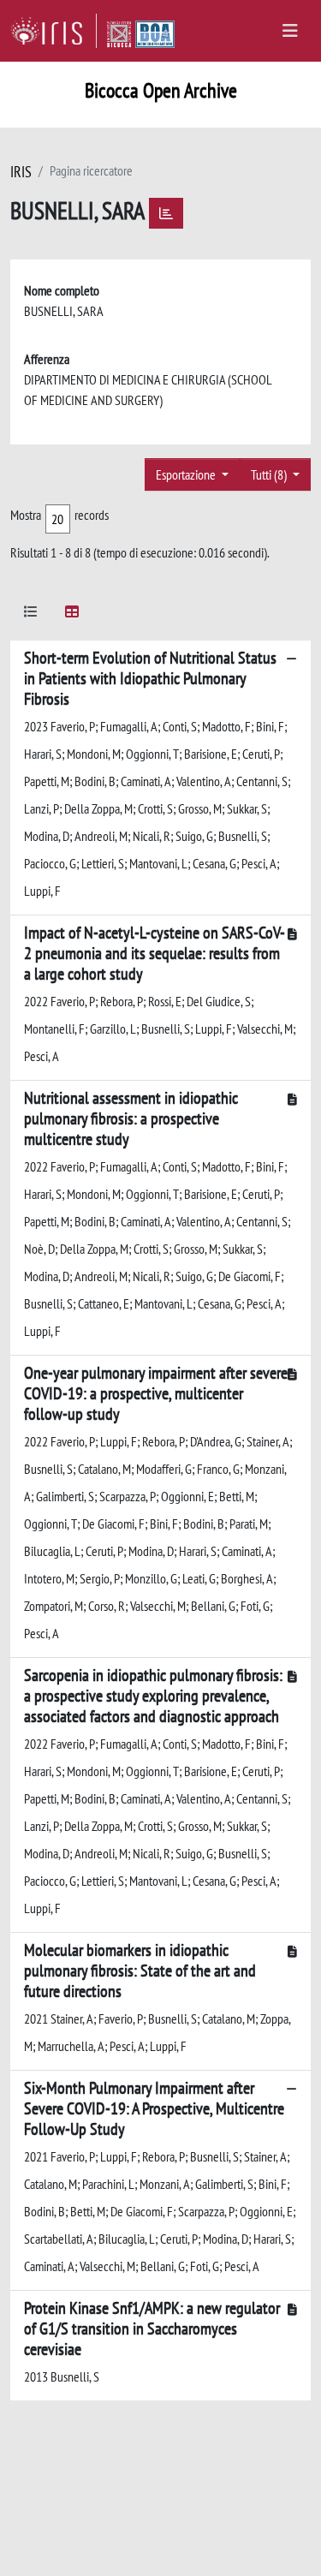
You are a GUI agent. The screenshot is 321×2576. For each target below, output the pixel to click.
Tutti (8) (270, 474)
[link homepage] (53, 31)
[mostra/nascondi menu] (290, 31)
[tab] (31, 614)
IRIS (21, 172)
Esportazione (187, 474)
